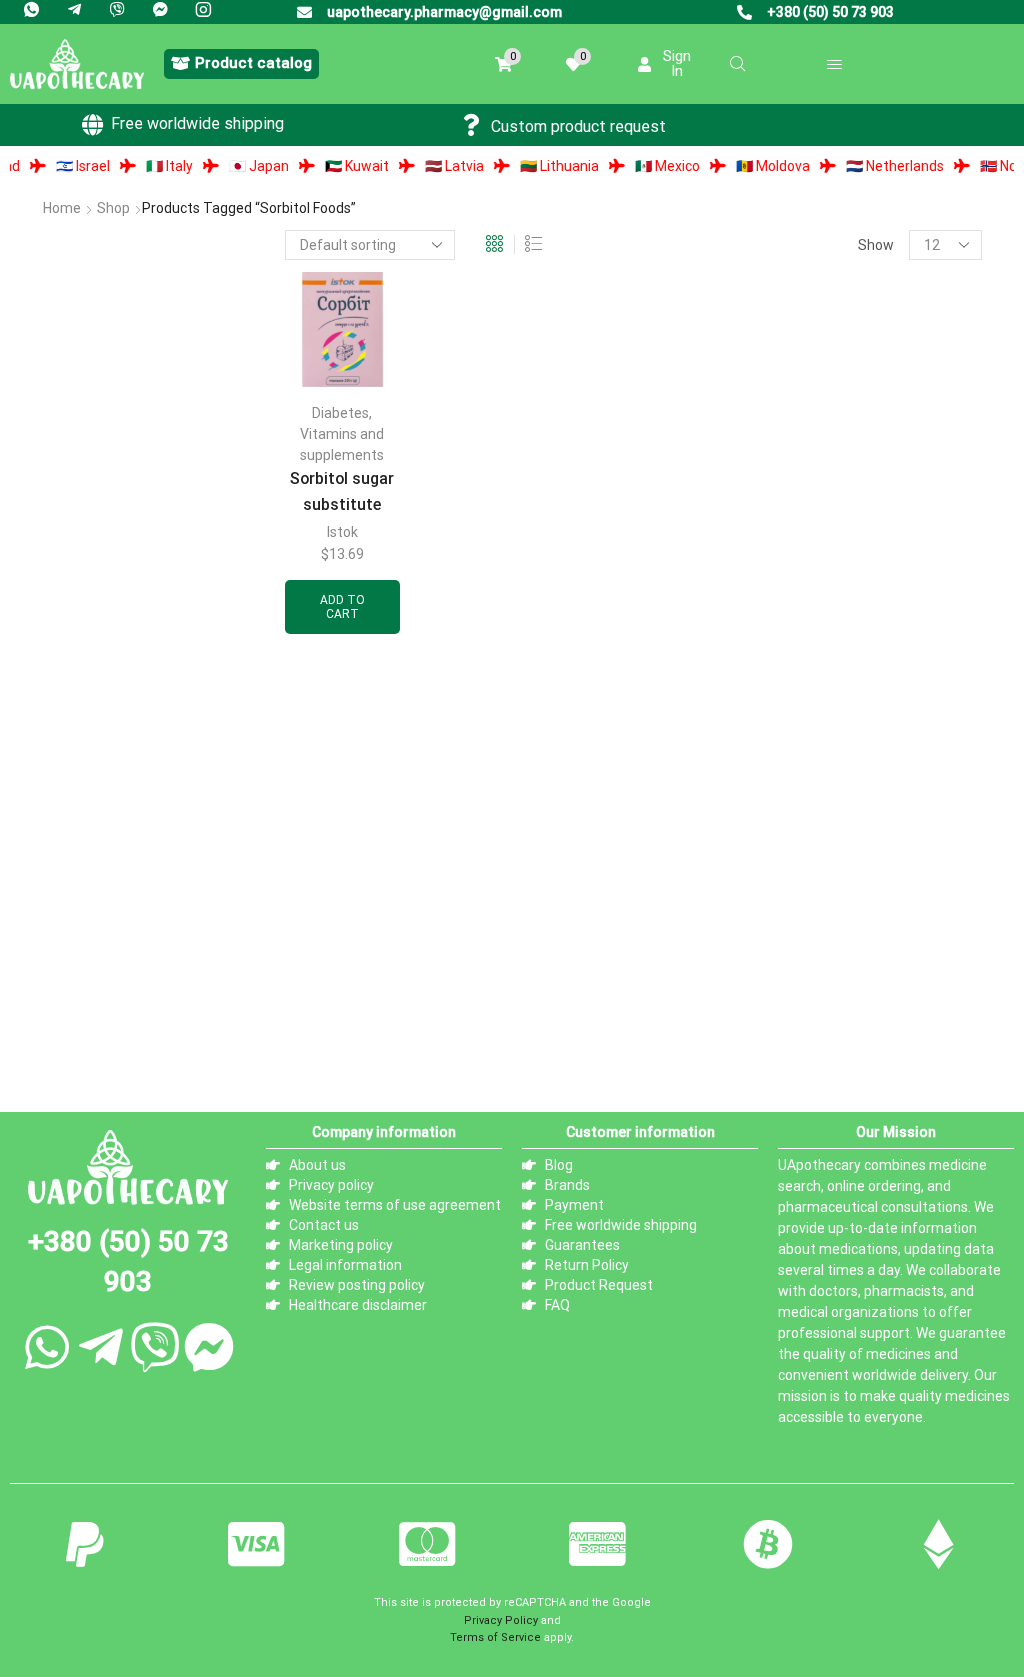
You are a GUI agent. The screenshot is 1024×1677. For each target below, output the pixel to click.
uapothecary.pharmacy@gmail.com (444, 12)
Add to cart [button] (342, 607)
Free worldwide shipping (197, 123)
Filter (63, 820)
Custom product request (578, 126)
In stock (96, 953)
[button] (241, 64)
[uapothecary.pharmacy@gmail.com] (304, 12)
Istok (342, 532)
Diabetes (340, 413)
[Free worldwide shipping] (92, 125)
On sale (93, 1020)
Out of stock (112, 987)
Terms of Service (495, 1637)
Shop (113, 208)
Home (62, 208)
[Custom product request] (472, 125)
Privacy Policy (501, 1620)
